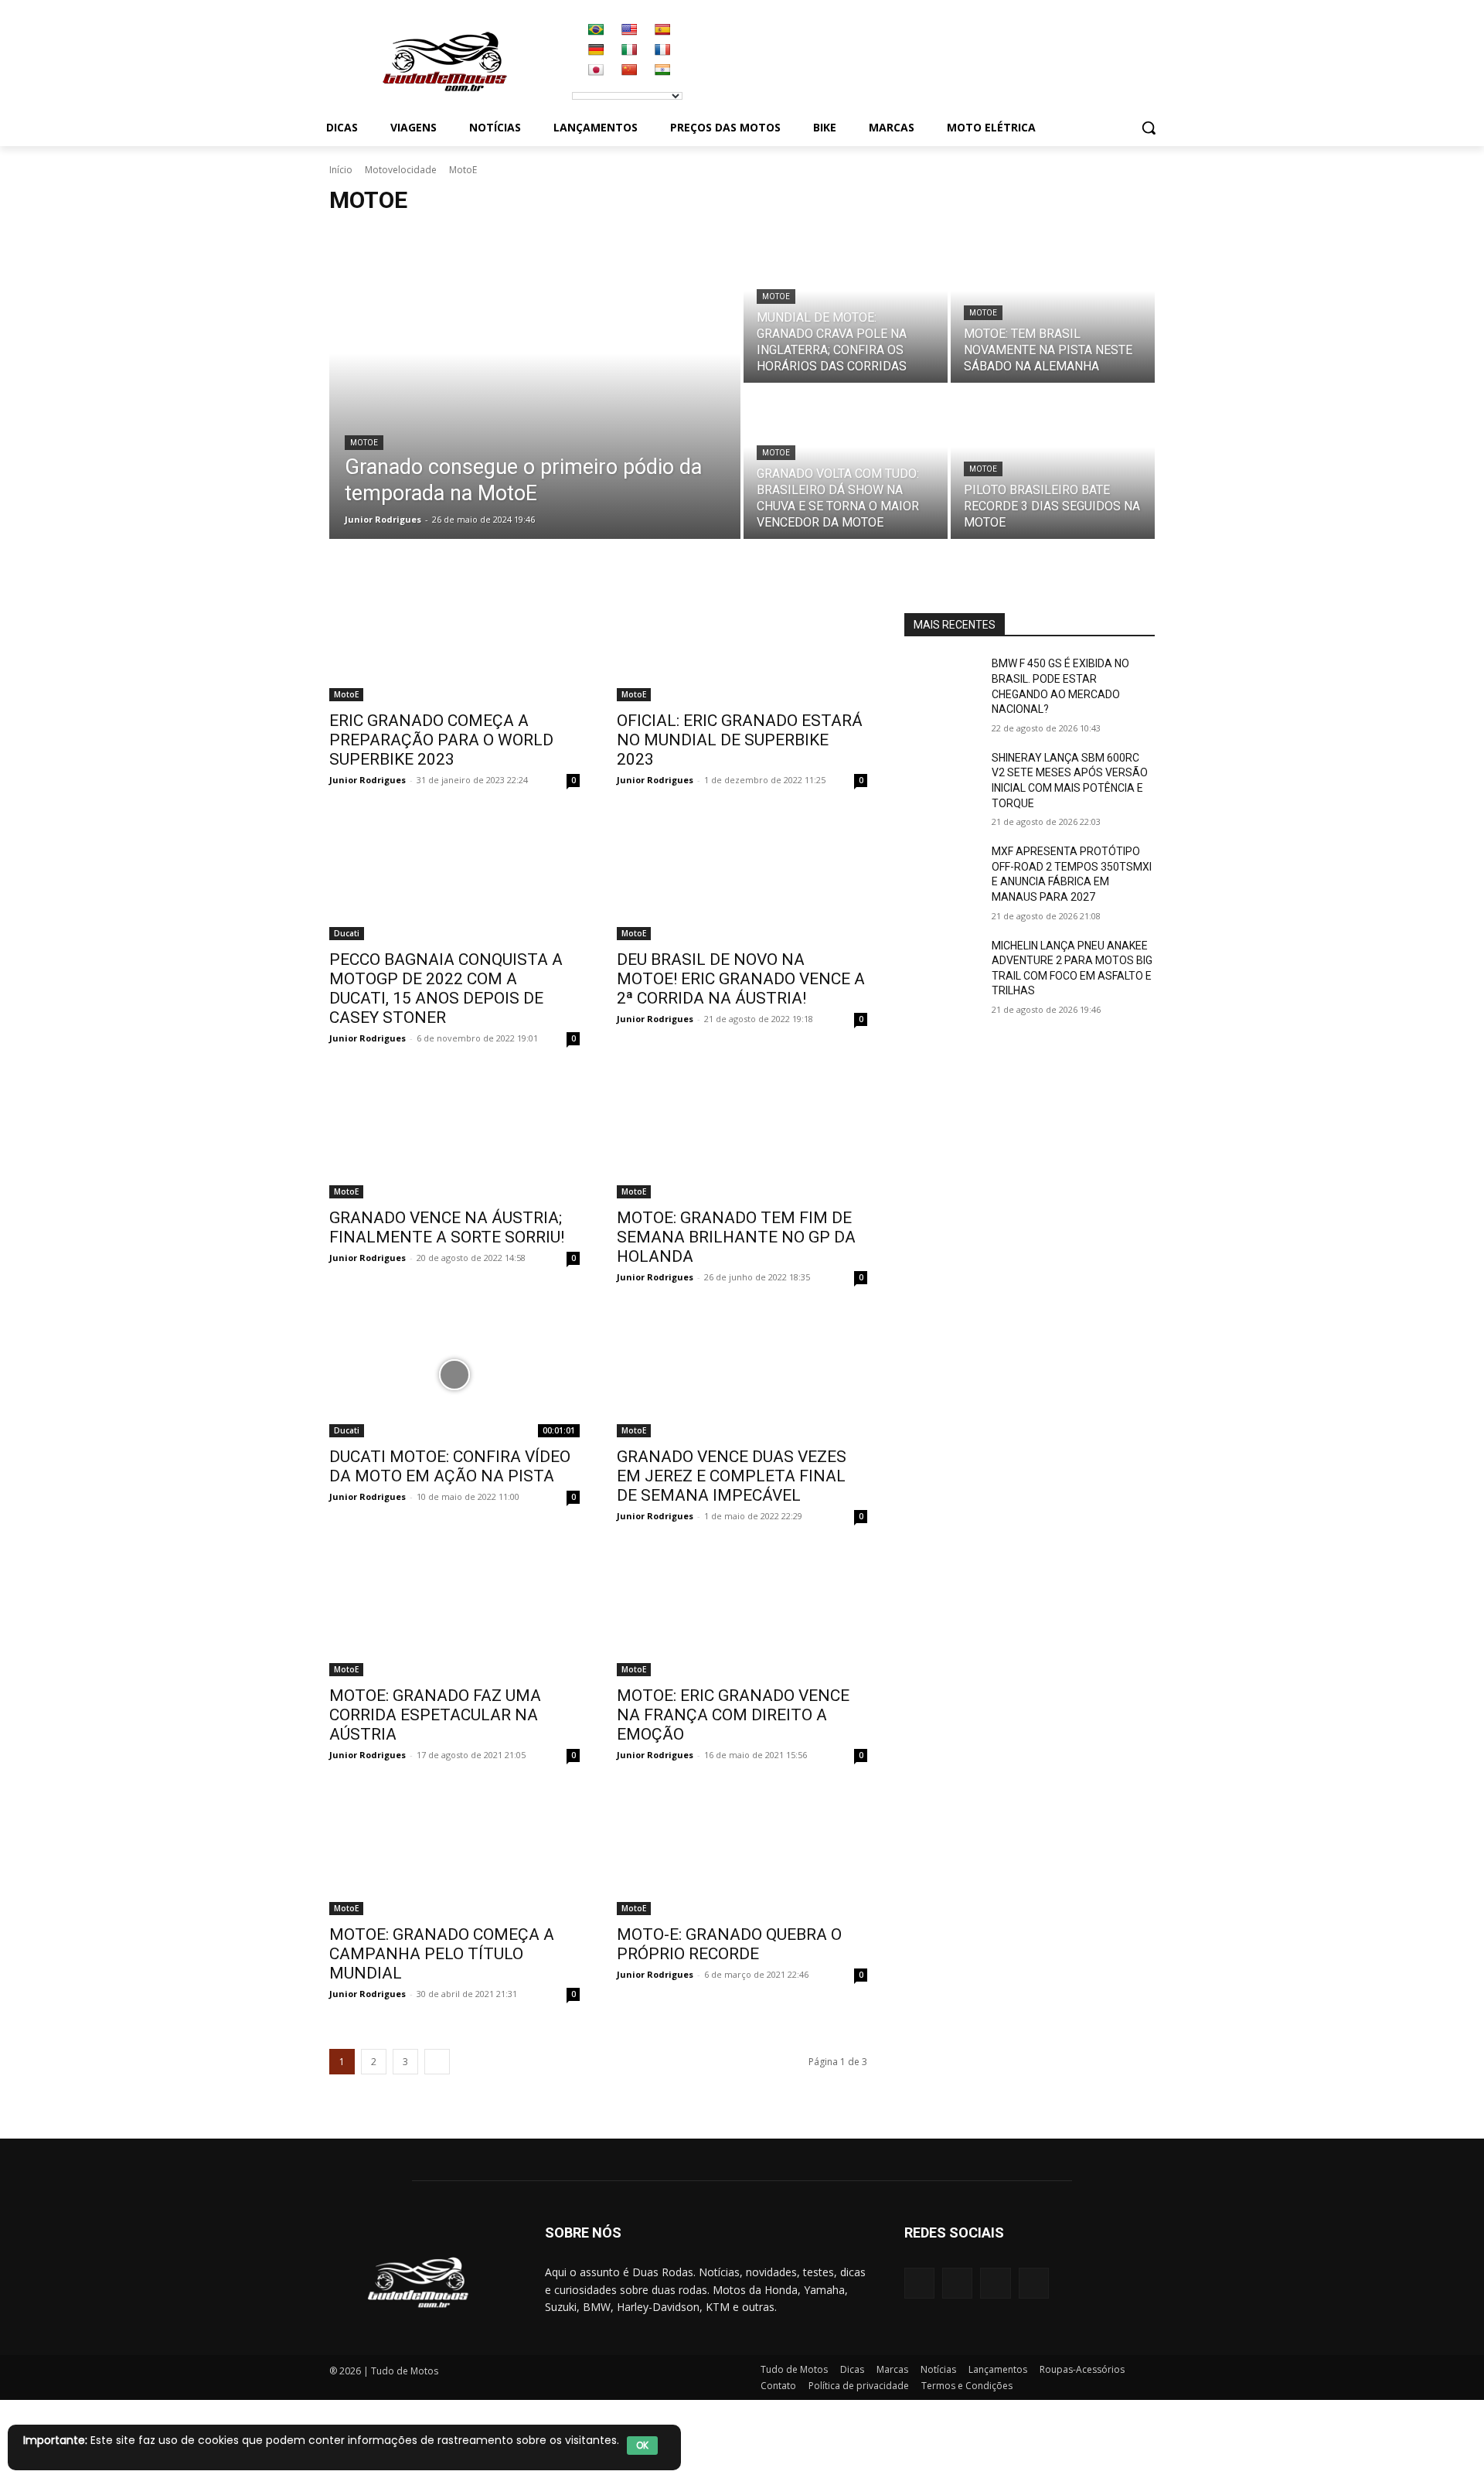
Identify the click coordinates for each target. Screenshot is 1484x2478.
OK (642, 2445)
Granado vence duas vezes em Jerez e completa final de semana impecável (732, 1476)
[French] (662, 49)
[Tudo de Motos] (444, 62)
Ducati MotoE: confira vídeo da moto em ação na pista (450, 1466)
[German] (596, 49)
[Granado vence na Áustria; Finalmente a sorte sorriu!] (454, 1136)
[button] (1149, 128)
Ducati (347, 933)
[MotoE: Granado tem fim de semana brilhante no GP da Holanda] (742, 1136)
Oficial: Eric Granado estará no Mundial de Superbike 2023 (740, 740)
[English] (629, 29)
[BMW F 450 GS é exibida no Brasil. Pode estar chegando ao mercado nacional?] (942, 683)
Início (341, 170)
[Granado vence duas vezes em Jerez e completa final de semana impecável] (742, 1375)
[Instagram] (957, 2283)
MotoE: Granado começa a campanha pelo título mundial (442, 1954)
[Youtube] (1034, 2283)
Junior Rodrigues (368, 780)
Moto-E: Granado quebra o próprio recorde (729, 1944)
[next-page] (437, 2062)
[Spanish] (662, 29)
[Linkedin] (995, 2283)
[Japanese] (596, 70)
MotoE (364, 443)
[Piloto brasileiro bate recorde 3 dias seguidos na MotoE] (1053, 462)
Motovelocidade (401, 170)
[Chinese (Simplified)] (629, 70)
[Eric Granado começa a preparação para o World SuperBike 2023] (454, 639)
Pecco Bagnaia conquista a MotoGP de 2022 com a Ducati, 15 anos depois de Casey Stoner (446, 988)
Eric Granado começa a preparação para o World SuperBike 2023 (441, 740)
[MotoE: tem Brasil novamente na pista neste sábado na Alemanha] (1053, 306)
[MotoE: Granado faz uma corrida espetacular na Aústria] (454, 1614)
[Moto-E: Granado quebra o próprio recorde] (742, 1853)
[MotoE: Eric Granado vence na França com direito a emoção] (742, 1614)
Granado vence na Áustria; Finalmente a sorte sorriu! (447, 1227)
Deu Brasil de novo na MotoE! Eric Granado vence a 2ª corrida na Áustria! (741, 979)
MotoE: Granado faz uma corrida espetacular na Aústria (435, 1715)
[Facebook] (919, 2283)
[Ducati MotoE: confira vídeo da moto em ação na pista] (454, 1375)
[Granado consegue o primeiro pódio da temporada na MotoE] (535, 384)
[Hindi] (662, 70)
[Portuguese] (596, 29)
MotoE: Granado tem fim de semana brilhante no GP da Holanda (736, 1237)
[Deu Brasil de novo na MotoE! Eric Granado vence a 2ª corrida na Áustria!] (742, 878)
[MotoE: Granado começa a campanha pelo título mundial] (454, 1853)
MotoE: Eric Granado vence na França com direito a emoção (733, 1715)
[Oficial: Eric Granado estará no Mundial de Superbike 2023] (742, 639)
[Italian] (629, 49)
